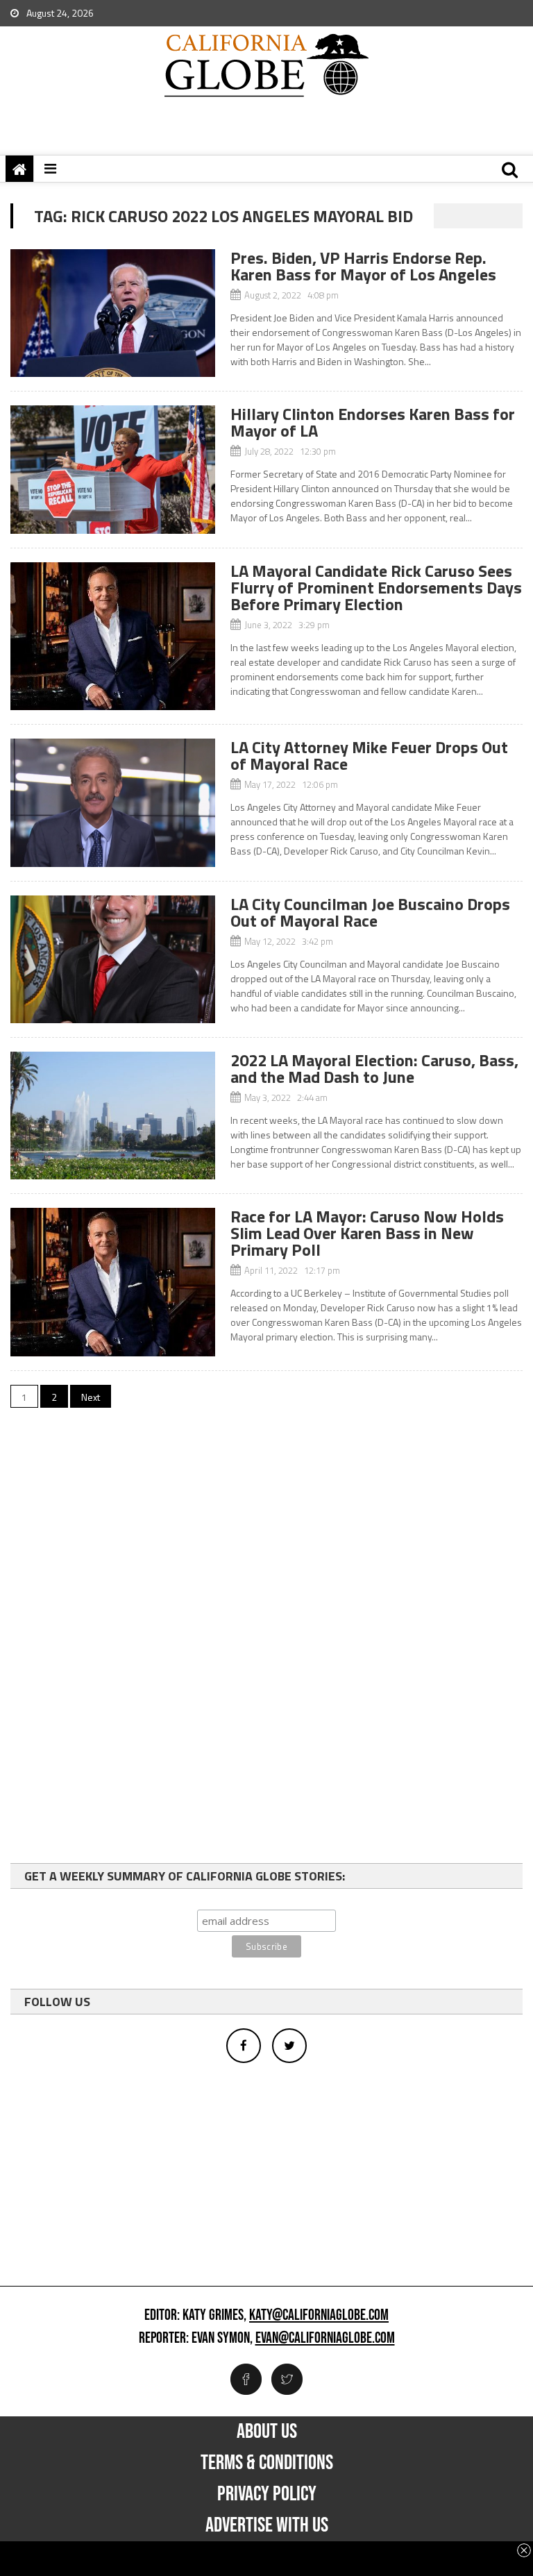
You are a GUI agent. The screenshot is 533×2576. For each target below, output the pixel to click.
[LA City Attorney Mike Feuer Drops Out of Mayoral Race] (113, 802)
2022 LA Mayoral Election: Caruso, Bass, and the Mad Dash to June (374, 1068)
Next (91, 1397)
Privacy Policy (267, 2494)
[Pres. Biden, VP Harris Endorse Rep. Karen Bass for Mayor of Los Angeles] (113, 313)
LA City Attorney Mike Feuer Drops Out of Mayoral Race (369, 755)
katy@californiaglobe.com (319, 2316)
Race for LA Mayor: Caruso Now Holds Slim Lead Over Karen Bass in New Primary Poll (367, 1233)
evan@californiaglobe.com (325, 2339)
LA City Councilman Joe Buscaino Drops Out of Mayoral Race (370, 912)
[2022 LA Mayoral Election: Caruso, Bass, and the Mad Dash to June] (113, 1116)
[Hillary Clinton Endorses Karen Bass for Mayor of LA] (113, 469)
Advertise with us (267, 2525)
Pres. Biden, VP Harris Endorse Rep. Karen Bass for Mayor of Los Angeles (363, 266)
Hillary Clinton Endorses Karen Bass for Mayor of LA (373, 422)
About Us (267, 2432)
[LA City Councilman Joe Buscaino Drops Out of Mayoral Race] (113, 959)
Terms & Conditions (267, 2463)
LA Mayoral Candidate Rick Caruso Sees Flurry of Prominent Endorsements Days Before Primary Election (376, 587)
